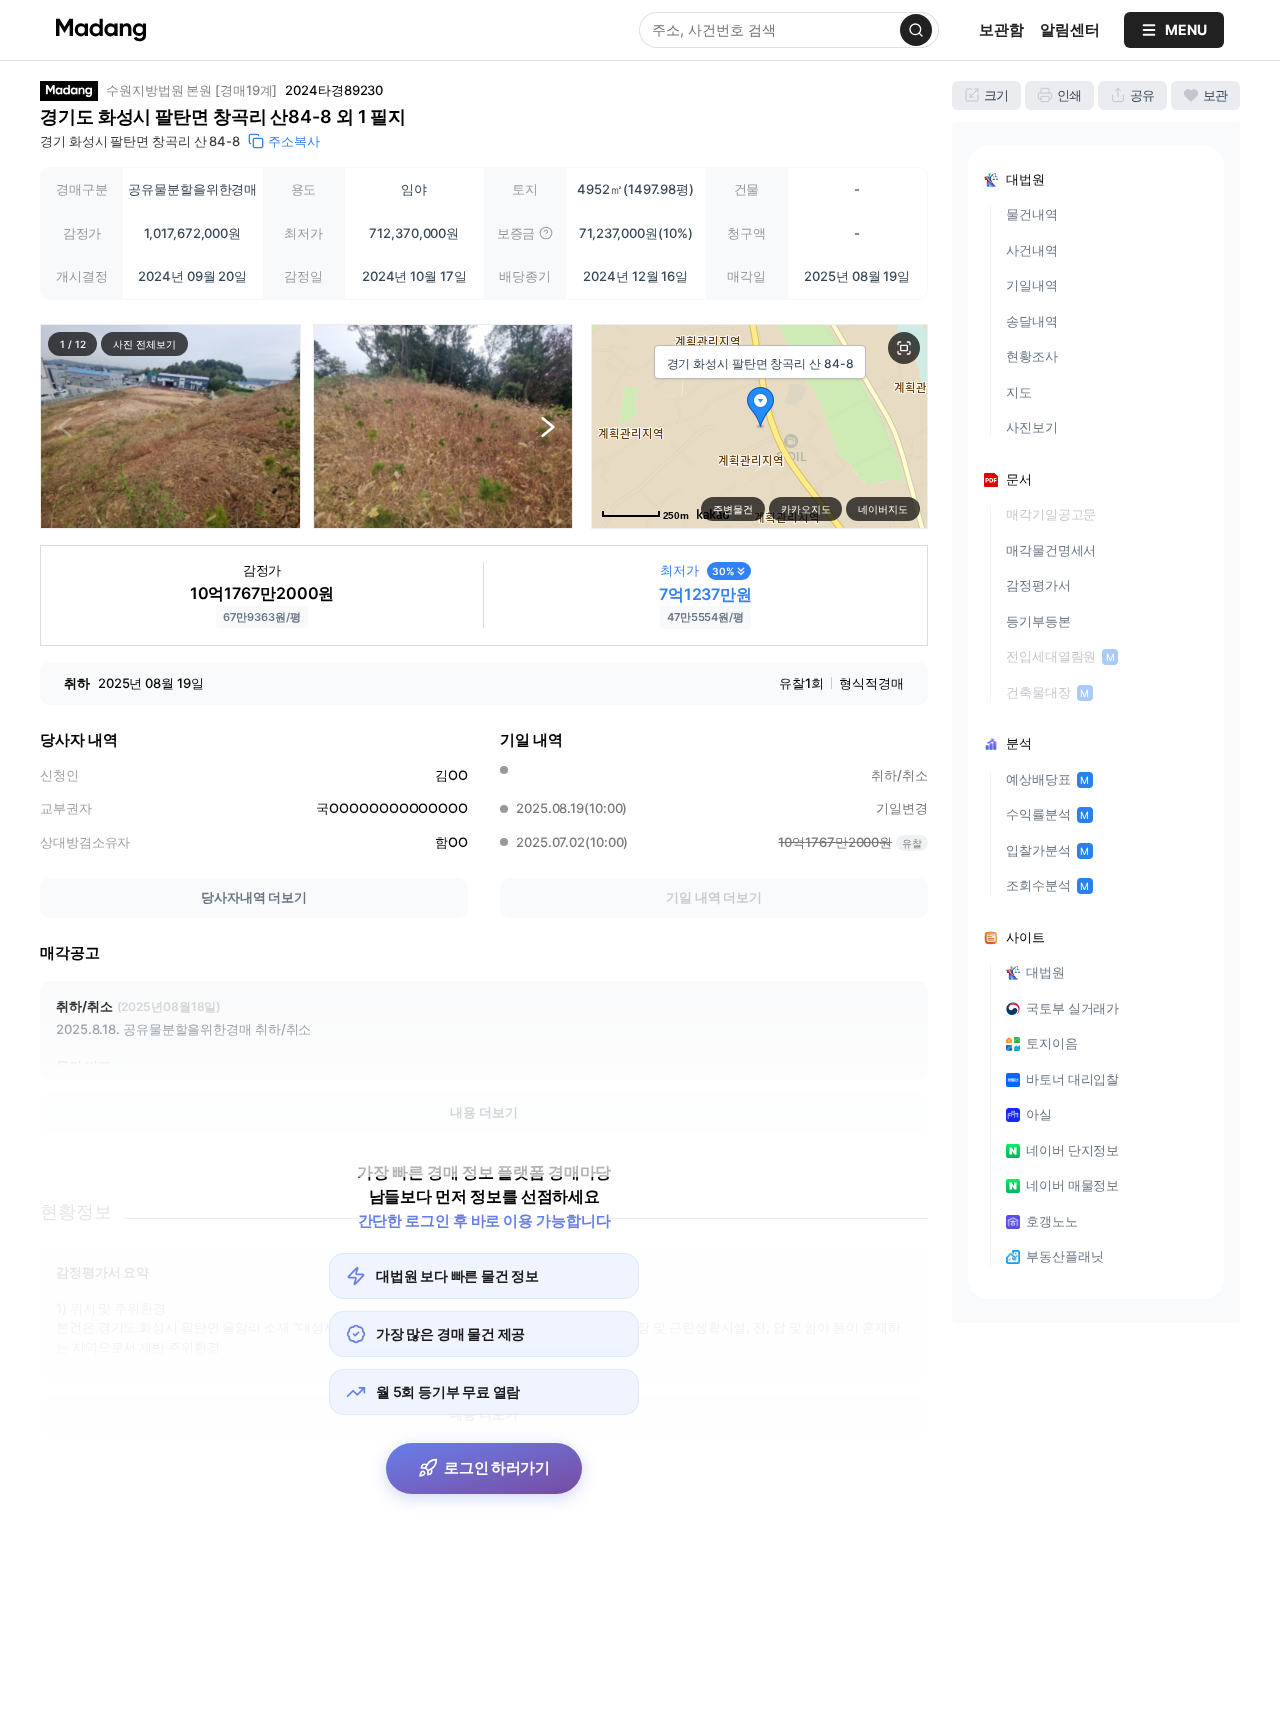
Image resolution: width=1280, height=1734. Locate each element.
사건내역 (1032, 250)
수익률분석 (1047, 814)
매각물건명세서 (1051, 550)
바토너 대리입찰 (1072, 1079)
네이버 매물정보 (1072, 1185)
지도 (1019, 392)
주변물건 (733, 509)
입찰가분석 (1047, 850)
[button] (170, 426)
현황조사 (1032, 356)
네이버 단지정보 (1072, 1150)
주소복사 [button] (294, 141)
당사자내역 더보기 (254, 897)
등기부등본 (1038, 621)
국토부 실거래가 (1072, 1008)
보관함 (1001, 29)
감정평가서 (1038, 585)
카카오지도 (806, 509)
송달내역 (1032, 321)
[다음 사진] (548, 426)
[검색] (916, 30)
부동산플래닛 (1064, 1256)
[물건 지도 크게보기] (904, 348)
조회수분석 (1047, 885)
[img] (546, 233)
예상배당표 (1047, 779)
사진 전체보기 (144, 344)
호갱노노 (1052, 1221)
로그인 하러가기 (497, 1467)
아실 (1039, 1114)
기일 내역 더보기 (714, 897)
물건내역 (1032, 214)
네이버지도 (883, 509)
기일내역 (1032, 285)
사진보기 (1032, 427)
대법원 (1045, 972)
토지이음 (1052, 1043)
